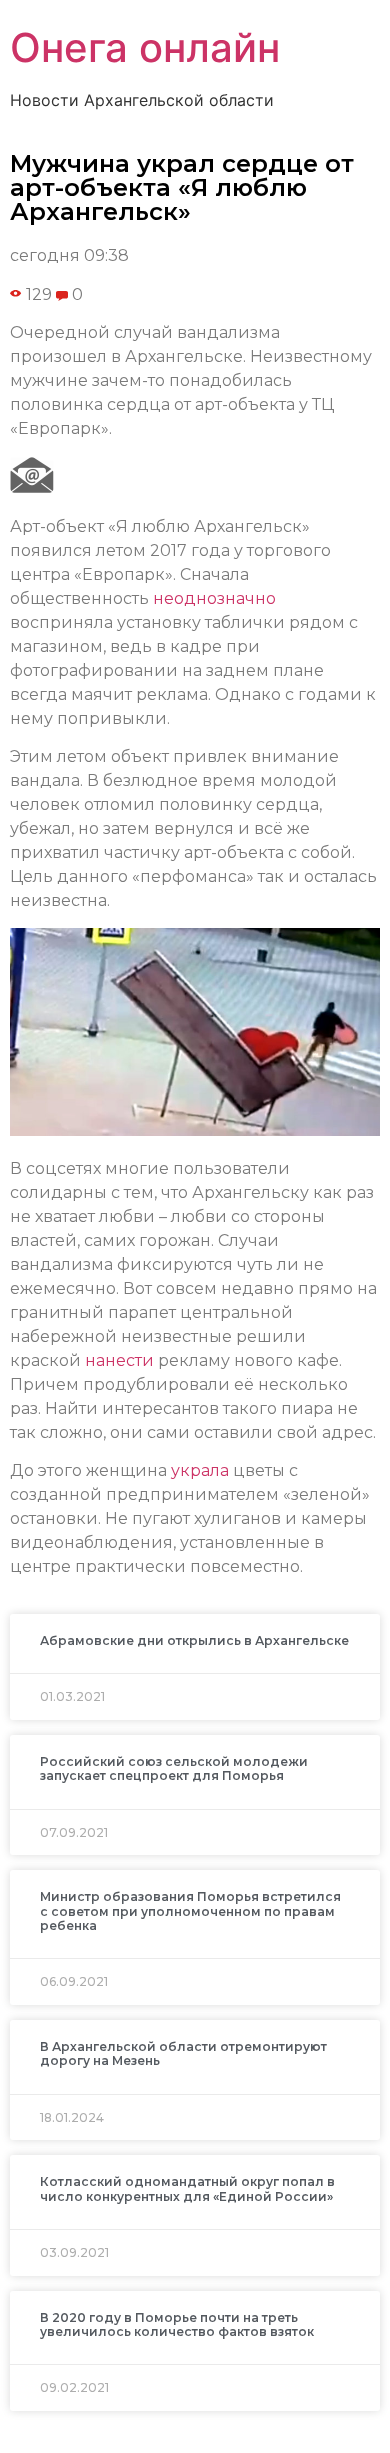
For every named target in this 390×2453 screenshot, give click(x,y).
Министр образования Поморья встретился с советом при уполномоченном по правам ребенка (190, 1911)
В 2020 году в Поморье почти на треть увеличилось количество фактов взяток (177, 2324)
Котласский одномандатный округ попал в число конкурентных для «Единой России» (187, 2188)
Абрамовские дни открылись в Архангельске (194, 1640)
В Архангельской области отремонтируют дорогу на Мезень (183, 2053)
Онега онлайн (145, 47)
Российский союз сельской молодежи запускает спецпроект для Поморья (174, 1768)
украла (200, 1470)
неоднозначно (214, 598)
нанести (119, 1360)
